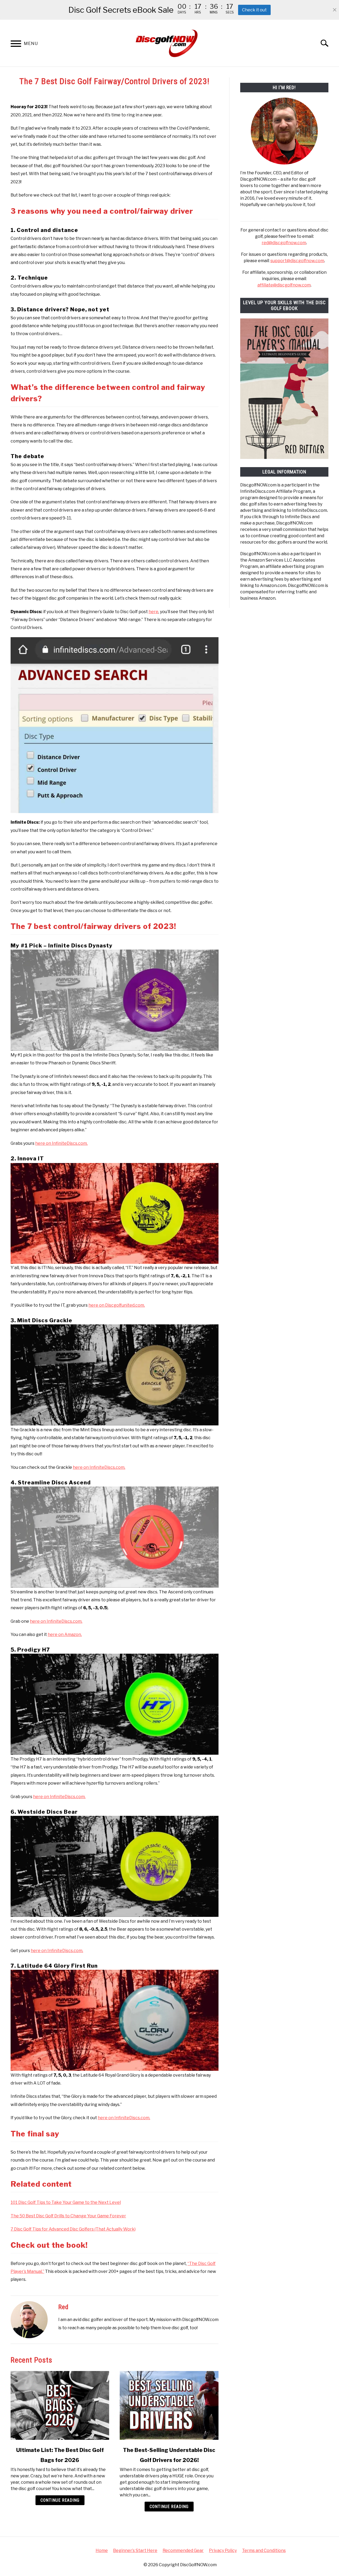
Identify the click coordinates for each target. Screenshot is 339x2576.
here (153, 612)
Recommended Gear (183, 2550)
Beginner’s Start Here (135, 2550)
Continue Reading (60, 2500)
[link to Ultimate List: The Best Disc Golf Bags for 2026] (60, 2405)
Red (63, 2307)
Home (102, 2550)
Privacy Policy (223, 2550)
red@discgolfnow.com (284, 243)
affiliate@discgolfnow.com (284, 285)
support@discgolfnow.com (297, 261)
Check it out (254, 10)
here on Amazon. (65, 1634)
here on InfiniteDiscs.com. (61, 1143)
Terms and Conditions (264, 2550)
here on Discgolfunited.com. (117, 1305)
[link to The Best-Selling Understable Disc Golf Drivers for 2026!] (169, 2405)
